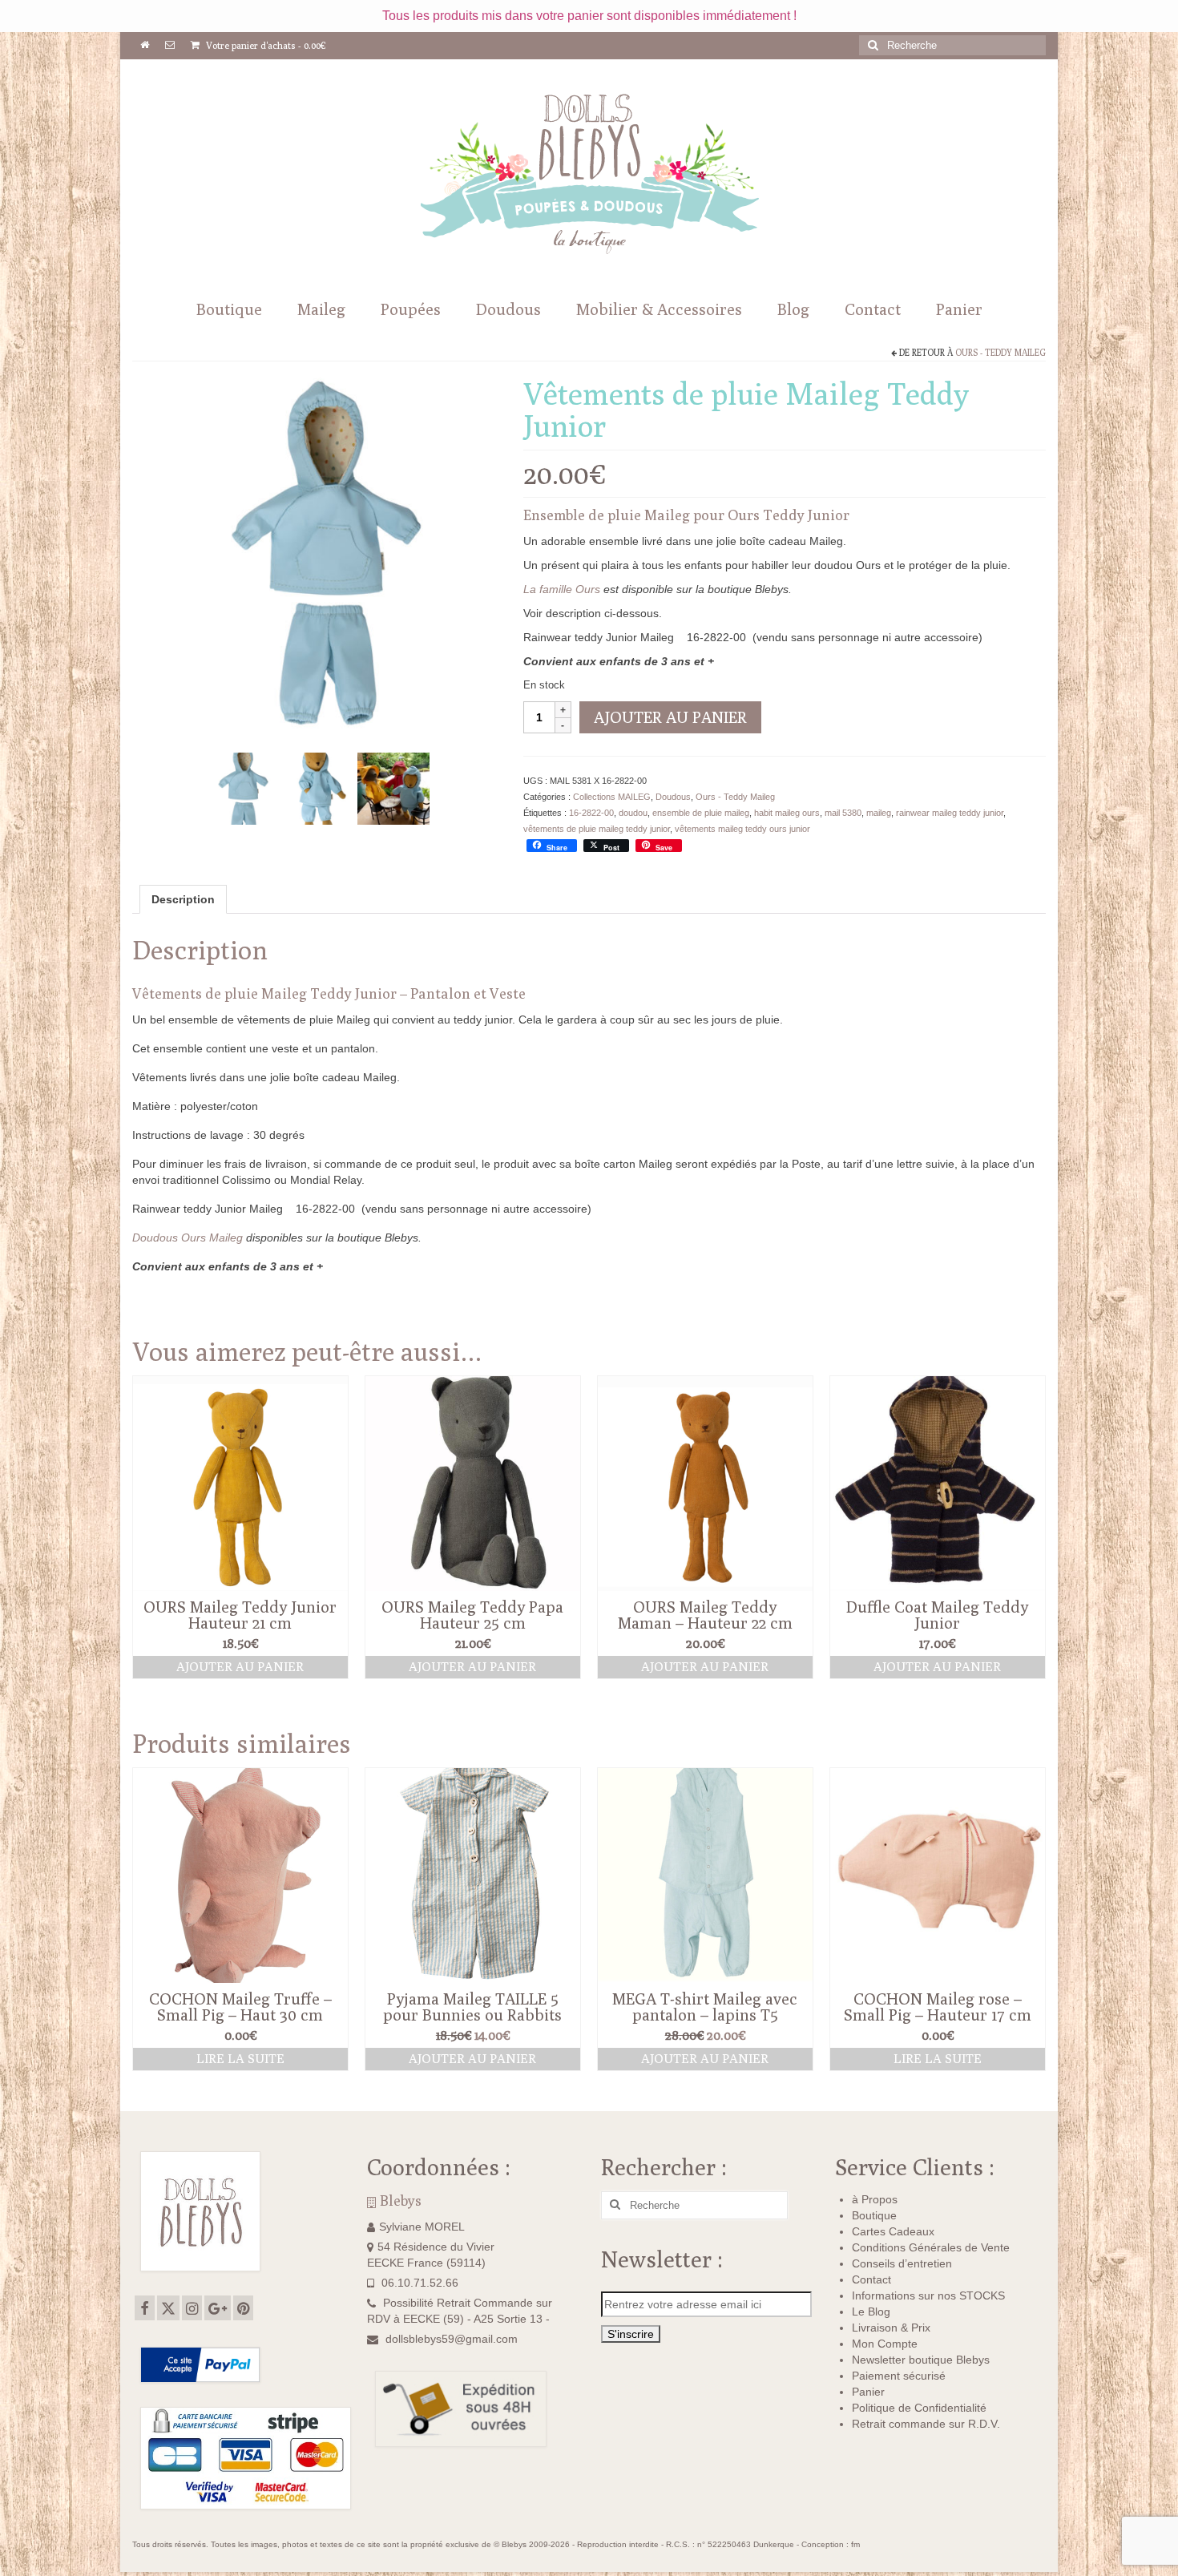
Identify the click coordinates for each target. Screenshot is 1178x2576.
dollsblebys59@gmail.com (452, 2339)
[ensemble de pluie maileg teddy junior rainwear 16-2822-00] (318, 787)
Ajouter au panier (670, 717)
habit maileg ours (787, 813)
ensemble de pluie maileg (701, 813)
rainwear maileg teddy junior (950, 813)
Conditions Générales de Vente (931, 2247)
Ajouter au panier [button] (240, 1667)
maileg (879, 813)
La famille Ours (562, 589)
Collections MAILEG (612, 797)
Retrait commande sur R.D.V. (926, 2424)
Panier (868, 2392)
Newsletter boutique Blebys (921, 2360)
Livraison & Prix (891, 2328)
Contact (871, 2279)
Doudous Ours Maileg (188, 1238)
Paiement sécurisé (899, 2376)
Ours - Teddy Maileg (1000, 352)
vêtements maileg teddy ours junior (742, 829)
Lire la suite (240, 2059)
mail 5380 (843, 813)
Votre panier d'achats (265, 45)
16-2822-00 (591, 813)
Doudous (673, 797)
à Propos (875, 2199)
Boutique (874, 2215)
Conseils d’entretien (902, 2263)
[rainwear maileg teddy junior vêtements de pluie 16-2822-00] (243, 787)
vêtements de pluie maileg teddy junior (597, 829)
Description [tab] (183, 899)
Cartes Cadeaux (893, 2231)
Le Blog (871, 2312)
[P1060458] (393, 787)
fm (855, 2544)
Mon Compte (885, 2344)
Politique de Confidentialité (919, 2408)
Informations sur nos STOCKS (928, 2295)
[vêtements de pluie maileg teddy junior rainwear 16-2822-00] (316, 559)
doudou (633, 813)
